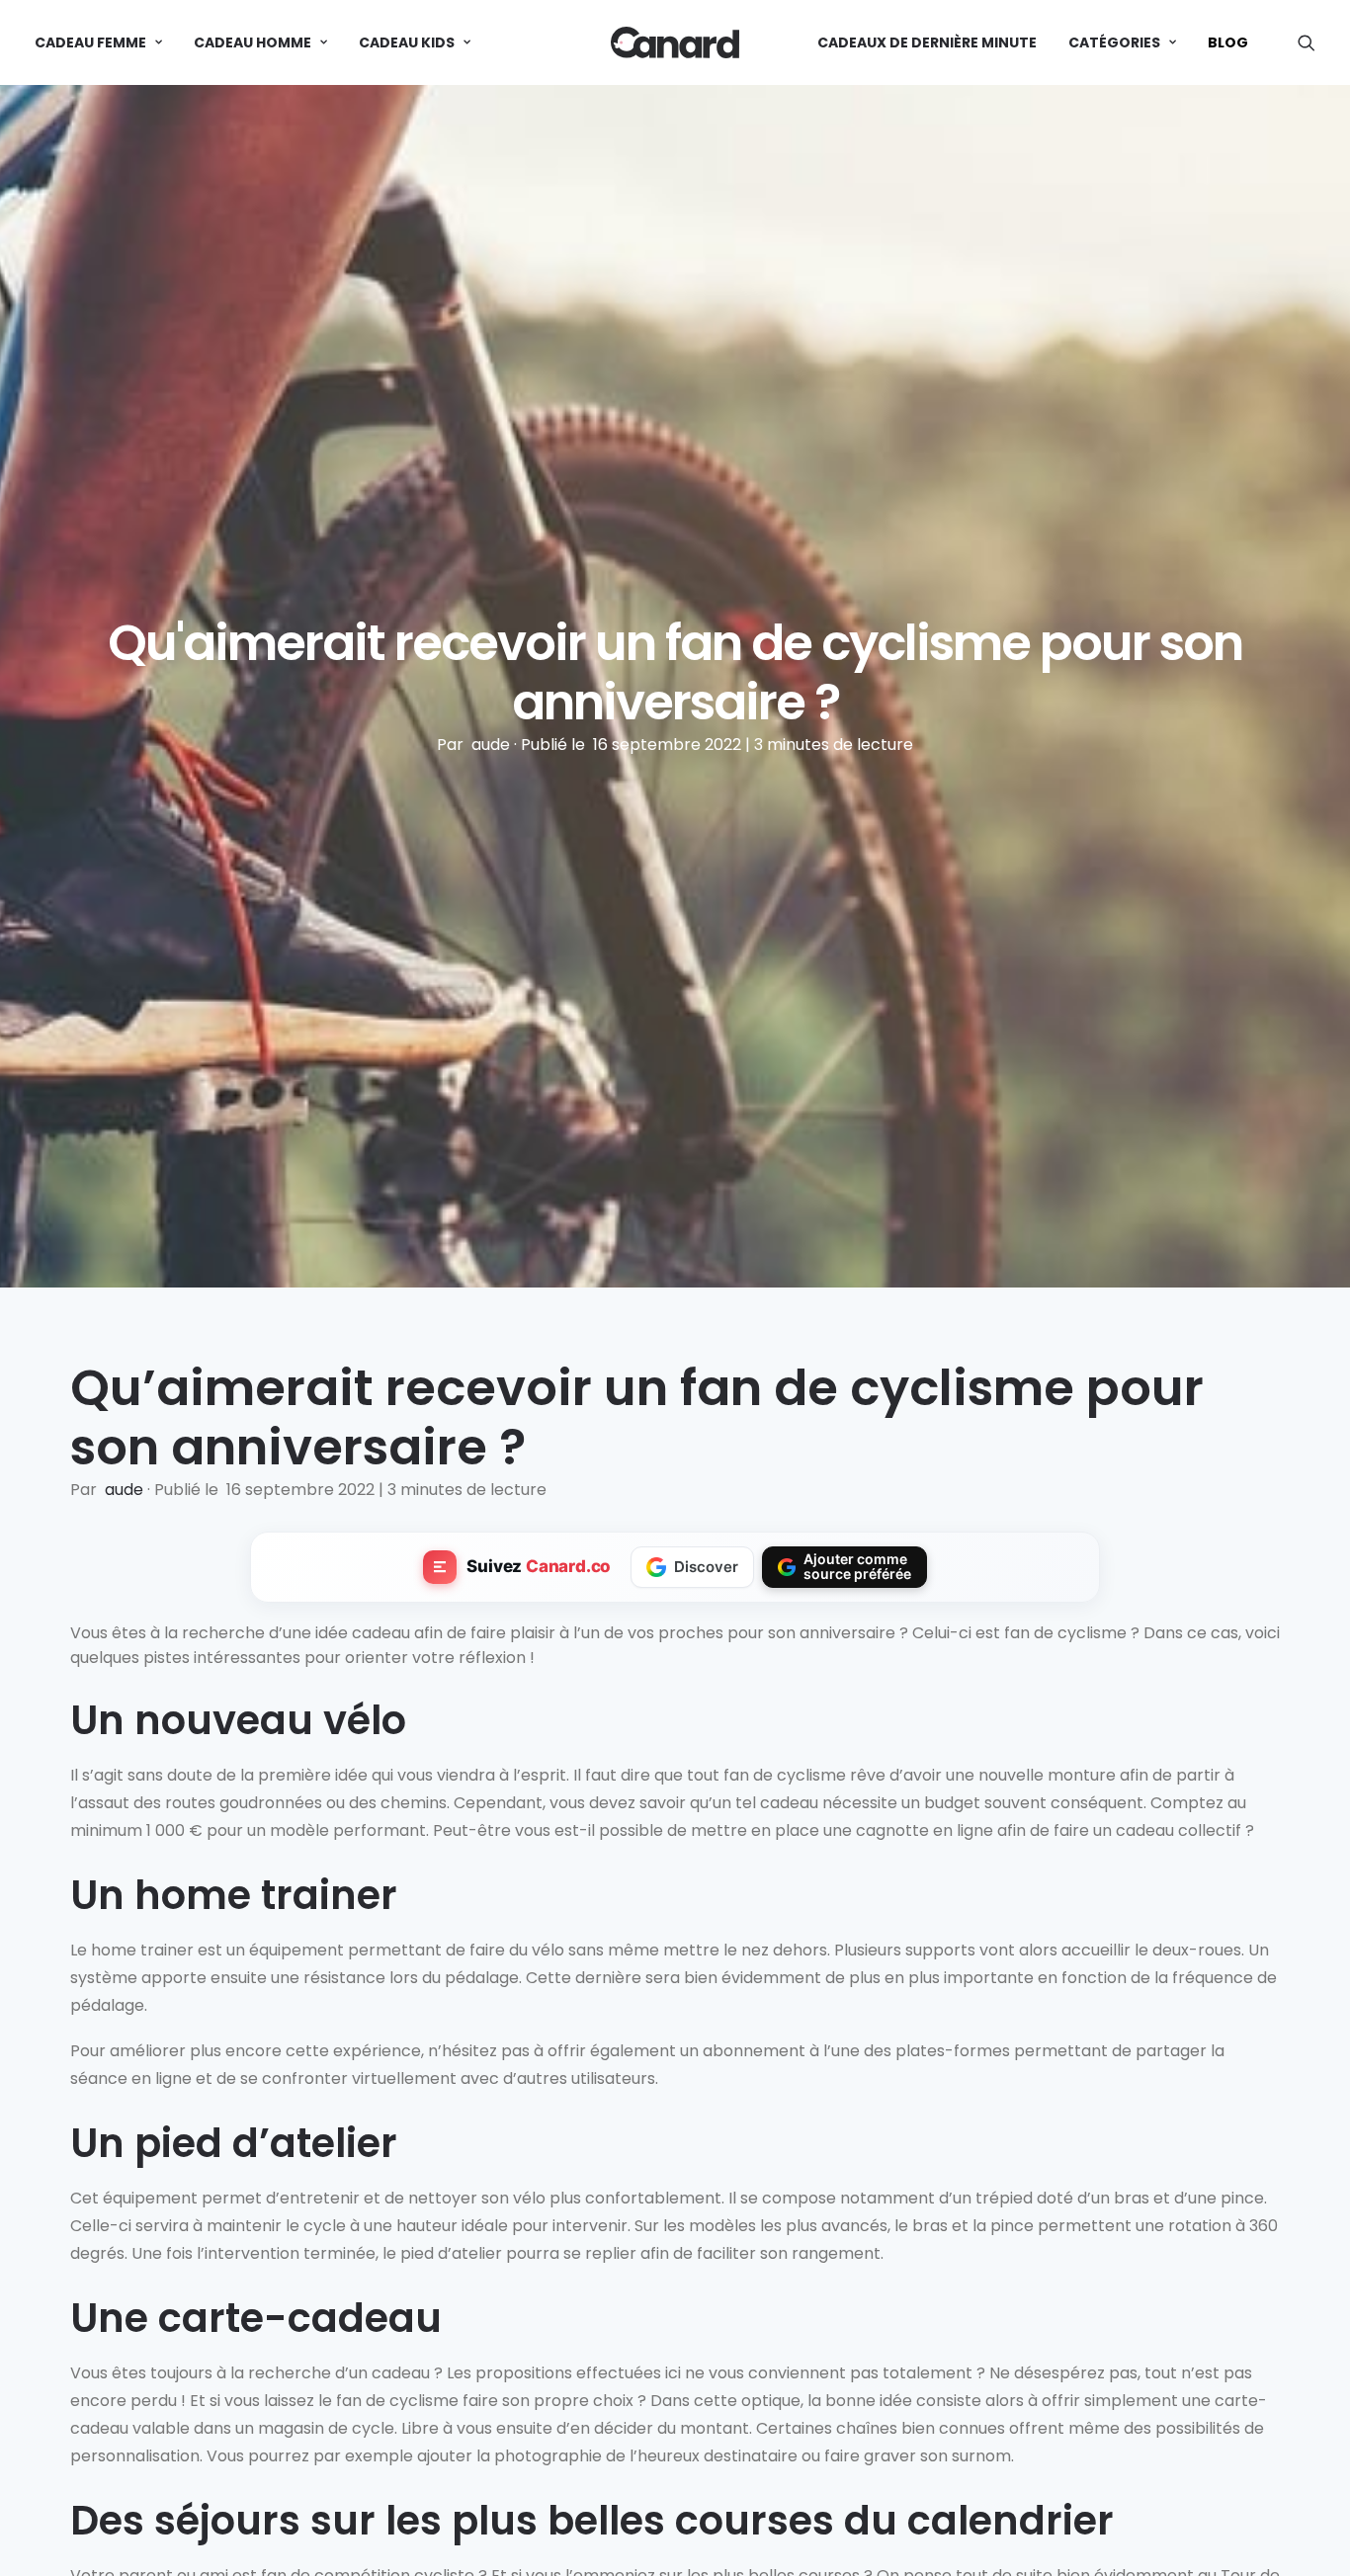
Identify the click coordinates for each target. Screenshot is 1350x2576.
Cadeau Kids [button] (407, 42)
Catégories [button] (1114, 42)
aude (493, 745)
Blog (1228, 42)
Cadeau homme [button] (253, 42)
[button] (1307, 42)
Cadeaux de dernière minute (927, 42)
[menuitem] (105, 42)
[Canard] (675, 42)
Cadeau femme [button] (90, 42)
